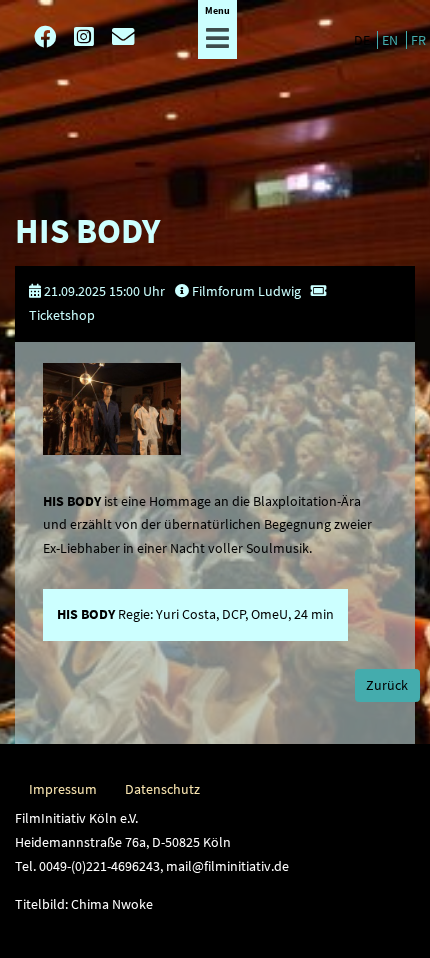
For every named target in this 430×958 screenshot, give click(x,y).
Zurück (387, 685)
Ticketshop (62, 315)
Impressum (63, 789)
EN (391, 40)
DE (363, 40)
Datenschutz (162, 789)
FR (418, 40)
